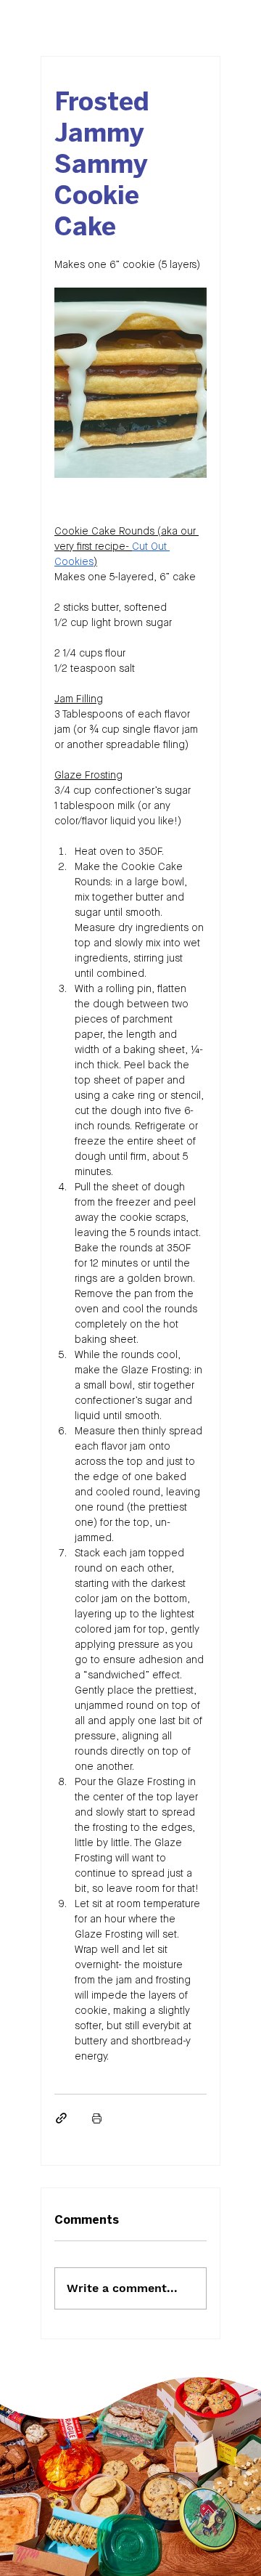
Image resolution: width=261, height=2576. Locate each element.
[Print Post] (97, 2118)
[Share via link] (61, 2118)
